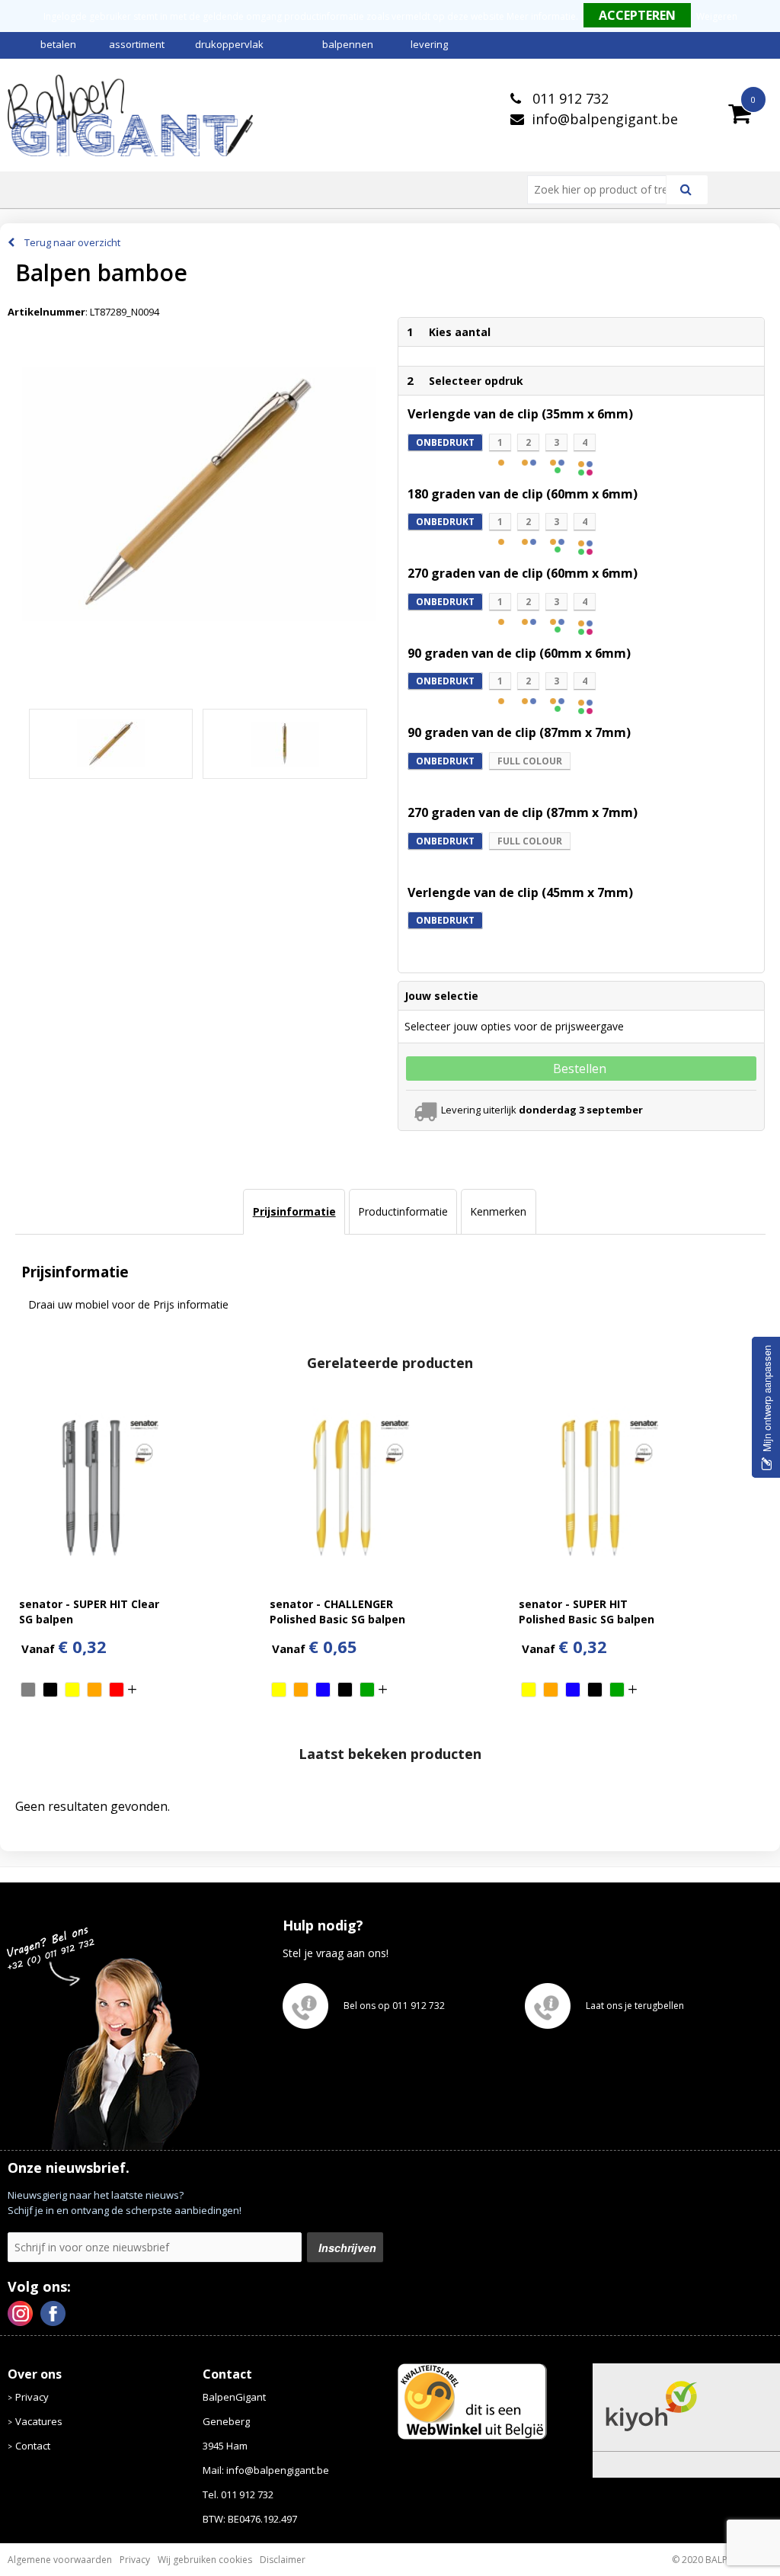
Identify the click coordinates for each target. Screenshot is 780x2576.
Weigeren (717, 16)
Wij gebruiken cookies (205, 2560)
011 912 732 (569, 98)
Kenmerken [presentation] (498, 1211)
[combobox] (603, 190)
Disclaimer (283, 2560)
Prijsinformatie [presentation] (294, 1211)
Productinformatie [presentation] (403, 1211)
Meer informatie (541, 16)
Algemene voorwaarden (60, 2560)
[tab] (294, 1212)
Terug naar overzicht (72, 242)
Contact (33, 2446)
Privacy (32, 2397)
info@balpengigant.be (605, 119)
